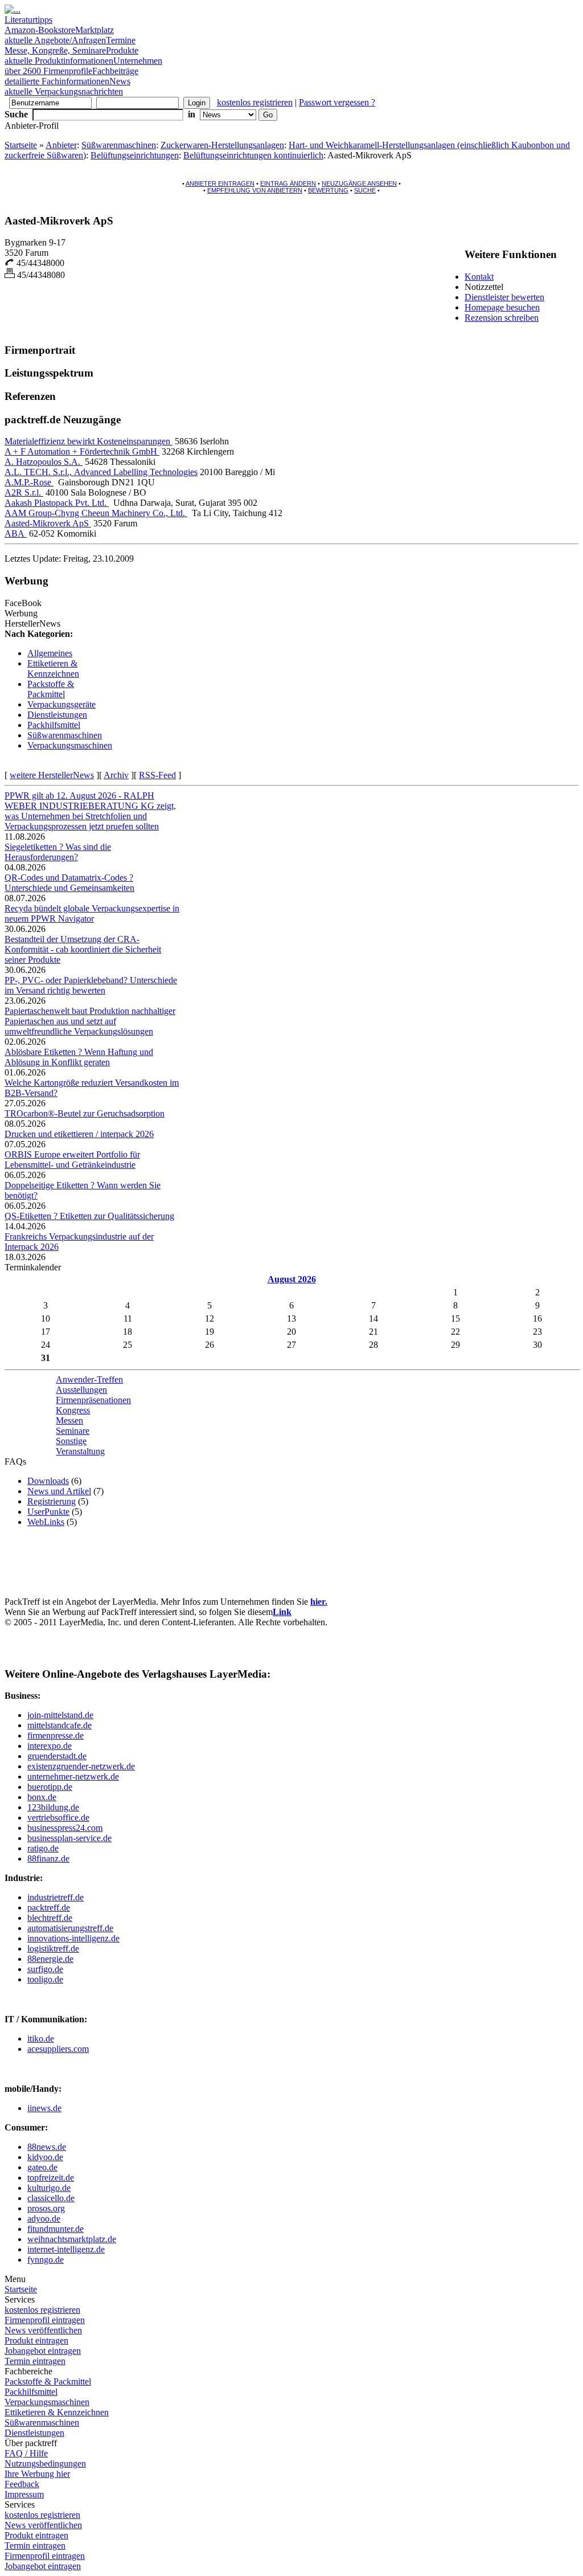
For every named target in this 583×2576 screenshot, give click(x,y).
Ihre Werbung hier (37, 2474)
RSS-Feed (157, 775)
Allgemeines (50, 653)
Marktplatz (59, 35)
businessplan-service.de (69, 1838)
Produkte (71, 56)
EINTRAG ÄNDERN (288, 183)
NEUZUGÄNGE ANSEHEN (359, 183)
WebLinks (46, 1522)
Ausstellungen (81, 1390)
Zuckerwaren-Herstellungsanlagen (222, 145)
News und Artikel (59, 1491)
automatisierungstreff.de (70, 1928)
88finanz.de (48, 1859)
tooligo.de (45, 1979)
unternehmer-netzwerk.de (73, 1776)
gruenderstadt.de (57, 1756)
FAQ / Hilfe (26, 2453)
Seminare (73, 1431)
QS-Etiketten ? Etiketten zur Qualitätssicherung (89, 1216)
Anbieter (61, 145)
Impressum (24, 2494)
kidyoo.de (45, 2157)
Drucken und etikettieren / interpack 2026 (79, 1134)
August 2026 (292, 1279)
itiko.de (41, 2039)
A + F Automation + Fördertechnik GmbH (82, 451)
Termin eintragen (35, 2361)
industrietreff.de (56, 1897)
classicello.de (51, 2198)
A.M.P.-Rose (29, 482)
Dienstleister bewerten (504, 297)
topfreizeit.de (51, 2178)
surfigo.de (45, 1969)
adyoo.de (44, 2219)
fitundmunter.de (56, 2229)
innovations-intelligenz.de (73, 1938)
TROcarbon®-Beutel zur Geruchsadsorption (85, 1113)
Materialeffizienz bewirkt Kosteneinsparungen (89, 441)
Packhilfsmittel (54, 725)
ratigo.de (43, 1848)
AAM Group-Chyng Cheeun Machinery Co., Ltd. (96, 513)
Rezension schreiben (502, 318)
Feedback (22, 2484)
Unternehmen (83, 66)
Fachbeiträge (71, 76)
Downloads (48, 1481)
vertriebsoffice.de (58, 1817)
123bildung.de (53, 1807)
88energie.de (50, 1959)
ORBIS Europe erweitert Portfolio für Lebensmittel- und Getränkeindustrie (72, 1160)
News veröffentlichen (43, 2330)
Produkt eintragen (36, 2340)
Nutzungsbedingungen (45, 2463)
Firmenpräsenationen (93, 1400)
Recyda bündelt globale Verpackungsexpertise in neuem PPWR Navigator (92, 913)
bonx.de (42, 1797)
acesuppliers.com (58, 2049)
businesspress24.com (65, 1828)
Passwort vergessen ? (337, 102)
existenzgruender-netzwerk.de (81, 1766)
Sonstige (71, 1441)
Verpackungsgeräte (61, 704)
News (67, 86)
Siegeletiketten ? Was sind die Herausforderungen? (58, 852)
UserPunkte (48, 1512)
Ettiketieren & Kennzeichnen (53, 668)
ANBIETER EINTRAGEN (220, 183)
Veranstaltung (80, 1451)
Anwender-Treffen (89, 1379)
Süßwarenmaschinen (119, 145)
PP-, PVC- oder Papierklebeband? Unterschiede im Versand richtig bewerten (91, 985)
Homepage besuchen (502, 307)
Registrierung (52, 1501)
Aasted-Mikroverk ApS (48, 523)
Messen (69, 1420)
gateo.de (42, 2167)
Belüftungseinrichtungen (135, 155)
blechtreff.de (50, 1918)
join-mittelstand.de (60, 1715)
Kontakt (479, 277)
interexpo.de (50, 1746)
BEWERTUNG (328, 190)
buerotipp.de (50, 1787)
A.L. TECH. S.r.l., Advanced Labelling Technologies (101, 472)
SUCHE (365, 190)
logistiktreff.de (53, 1949)
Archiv (116, 775)
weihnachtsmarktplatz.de (72, 2239)
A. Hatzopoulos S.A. (44, 462)
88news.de (47, 2147)
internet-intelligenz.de (66, 2249)
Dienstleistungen (57, 715)
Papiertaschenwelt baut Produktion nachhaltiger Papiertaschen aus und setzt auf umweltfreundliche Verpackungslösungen (90, 1021)
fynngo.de (46, 2260)
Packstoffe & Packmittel (51, 689)
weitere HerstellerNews (52, 775)
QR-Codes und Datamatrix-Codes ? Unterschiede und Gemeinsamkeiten (69, 883)
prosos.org (46, 2208)
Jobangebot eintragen (43, 2351)
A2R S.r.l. (24, 492)
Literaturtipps (40, 25)
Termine (70, 45)
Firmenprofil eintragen (45, 2320)
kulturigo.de (49, 2188)
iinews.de (44, 2108)
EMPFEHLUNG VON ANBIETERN (255, 190)
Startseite (21, 145)
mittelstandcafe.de (59, 1725)
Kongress (73, 1410)
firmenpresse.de (56, 1735)
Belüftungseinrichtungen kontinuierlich (253, 155)
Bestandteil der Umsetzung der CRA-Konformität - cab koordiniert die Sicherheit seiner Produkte (83, 949)
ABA (16, 533)
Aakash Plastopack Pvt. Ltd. (57, 503)
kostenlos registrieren (255, 102)
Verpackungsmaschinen (70, 745)
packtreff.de (49, 1908)
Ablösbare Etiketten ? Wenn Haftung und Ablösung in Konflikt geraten (79, 1057)
